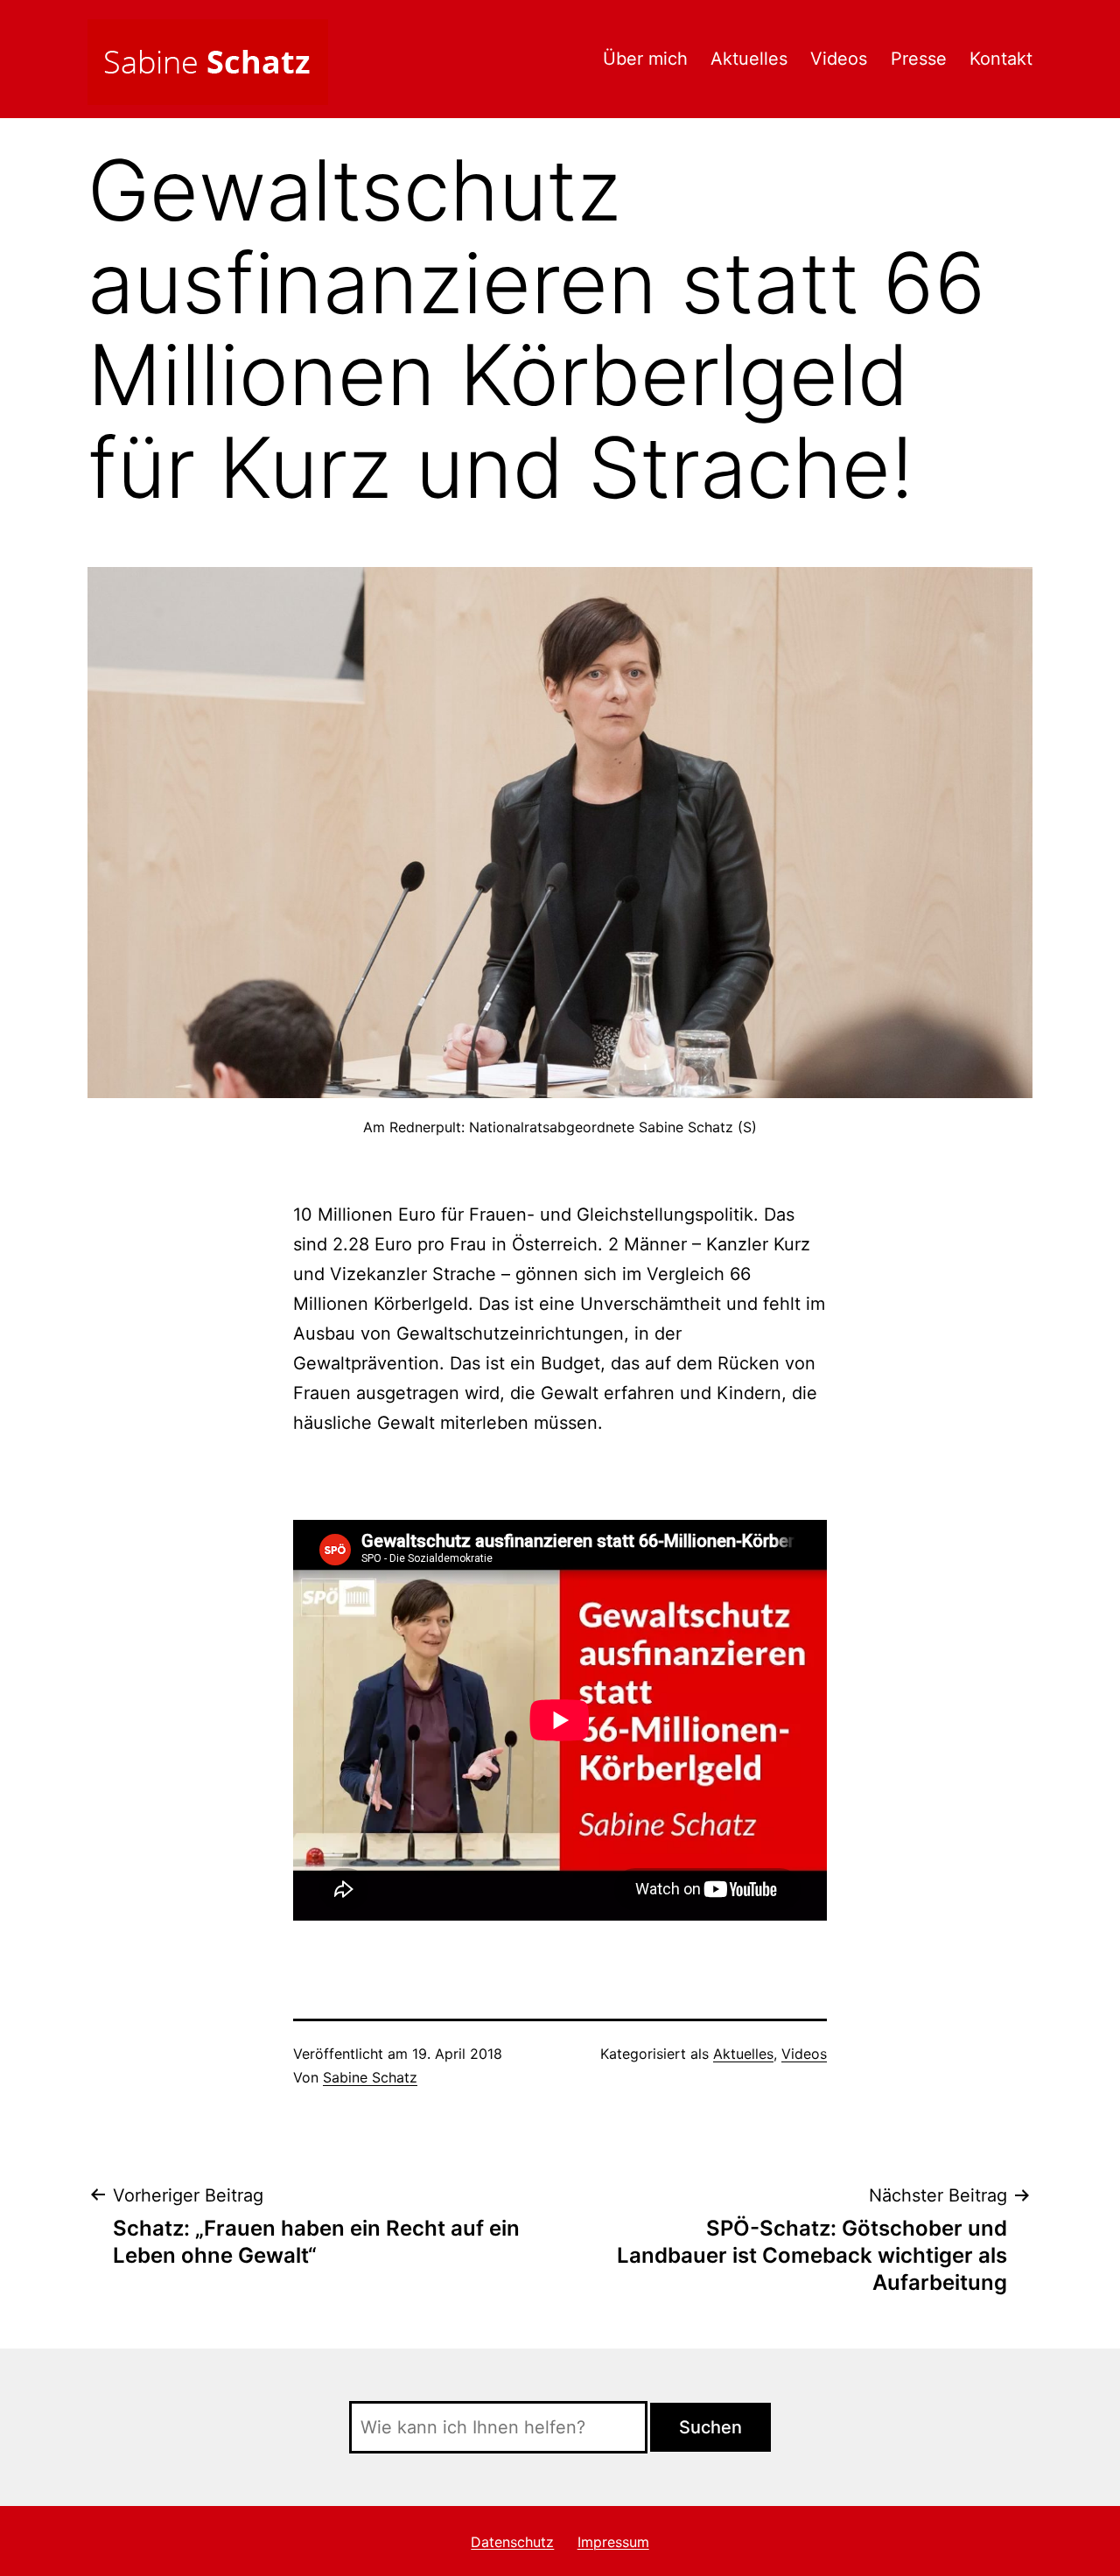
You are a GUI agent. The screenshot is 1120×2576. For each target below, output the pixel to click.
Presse (919, 59)
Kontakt (1001, 59)
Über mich (645, 59)
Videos (839, 59)
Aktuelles (749, 59)
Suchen (710, 2427)
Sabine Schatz (370, 2077)
